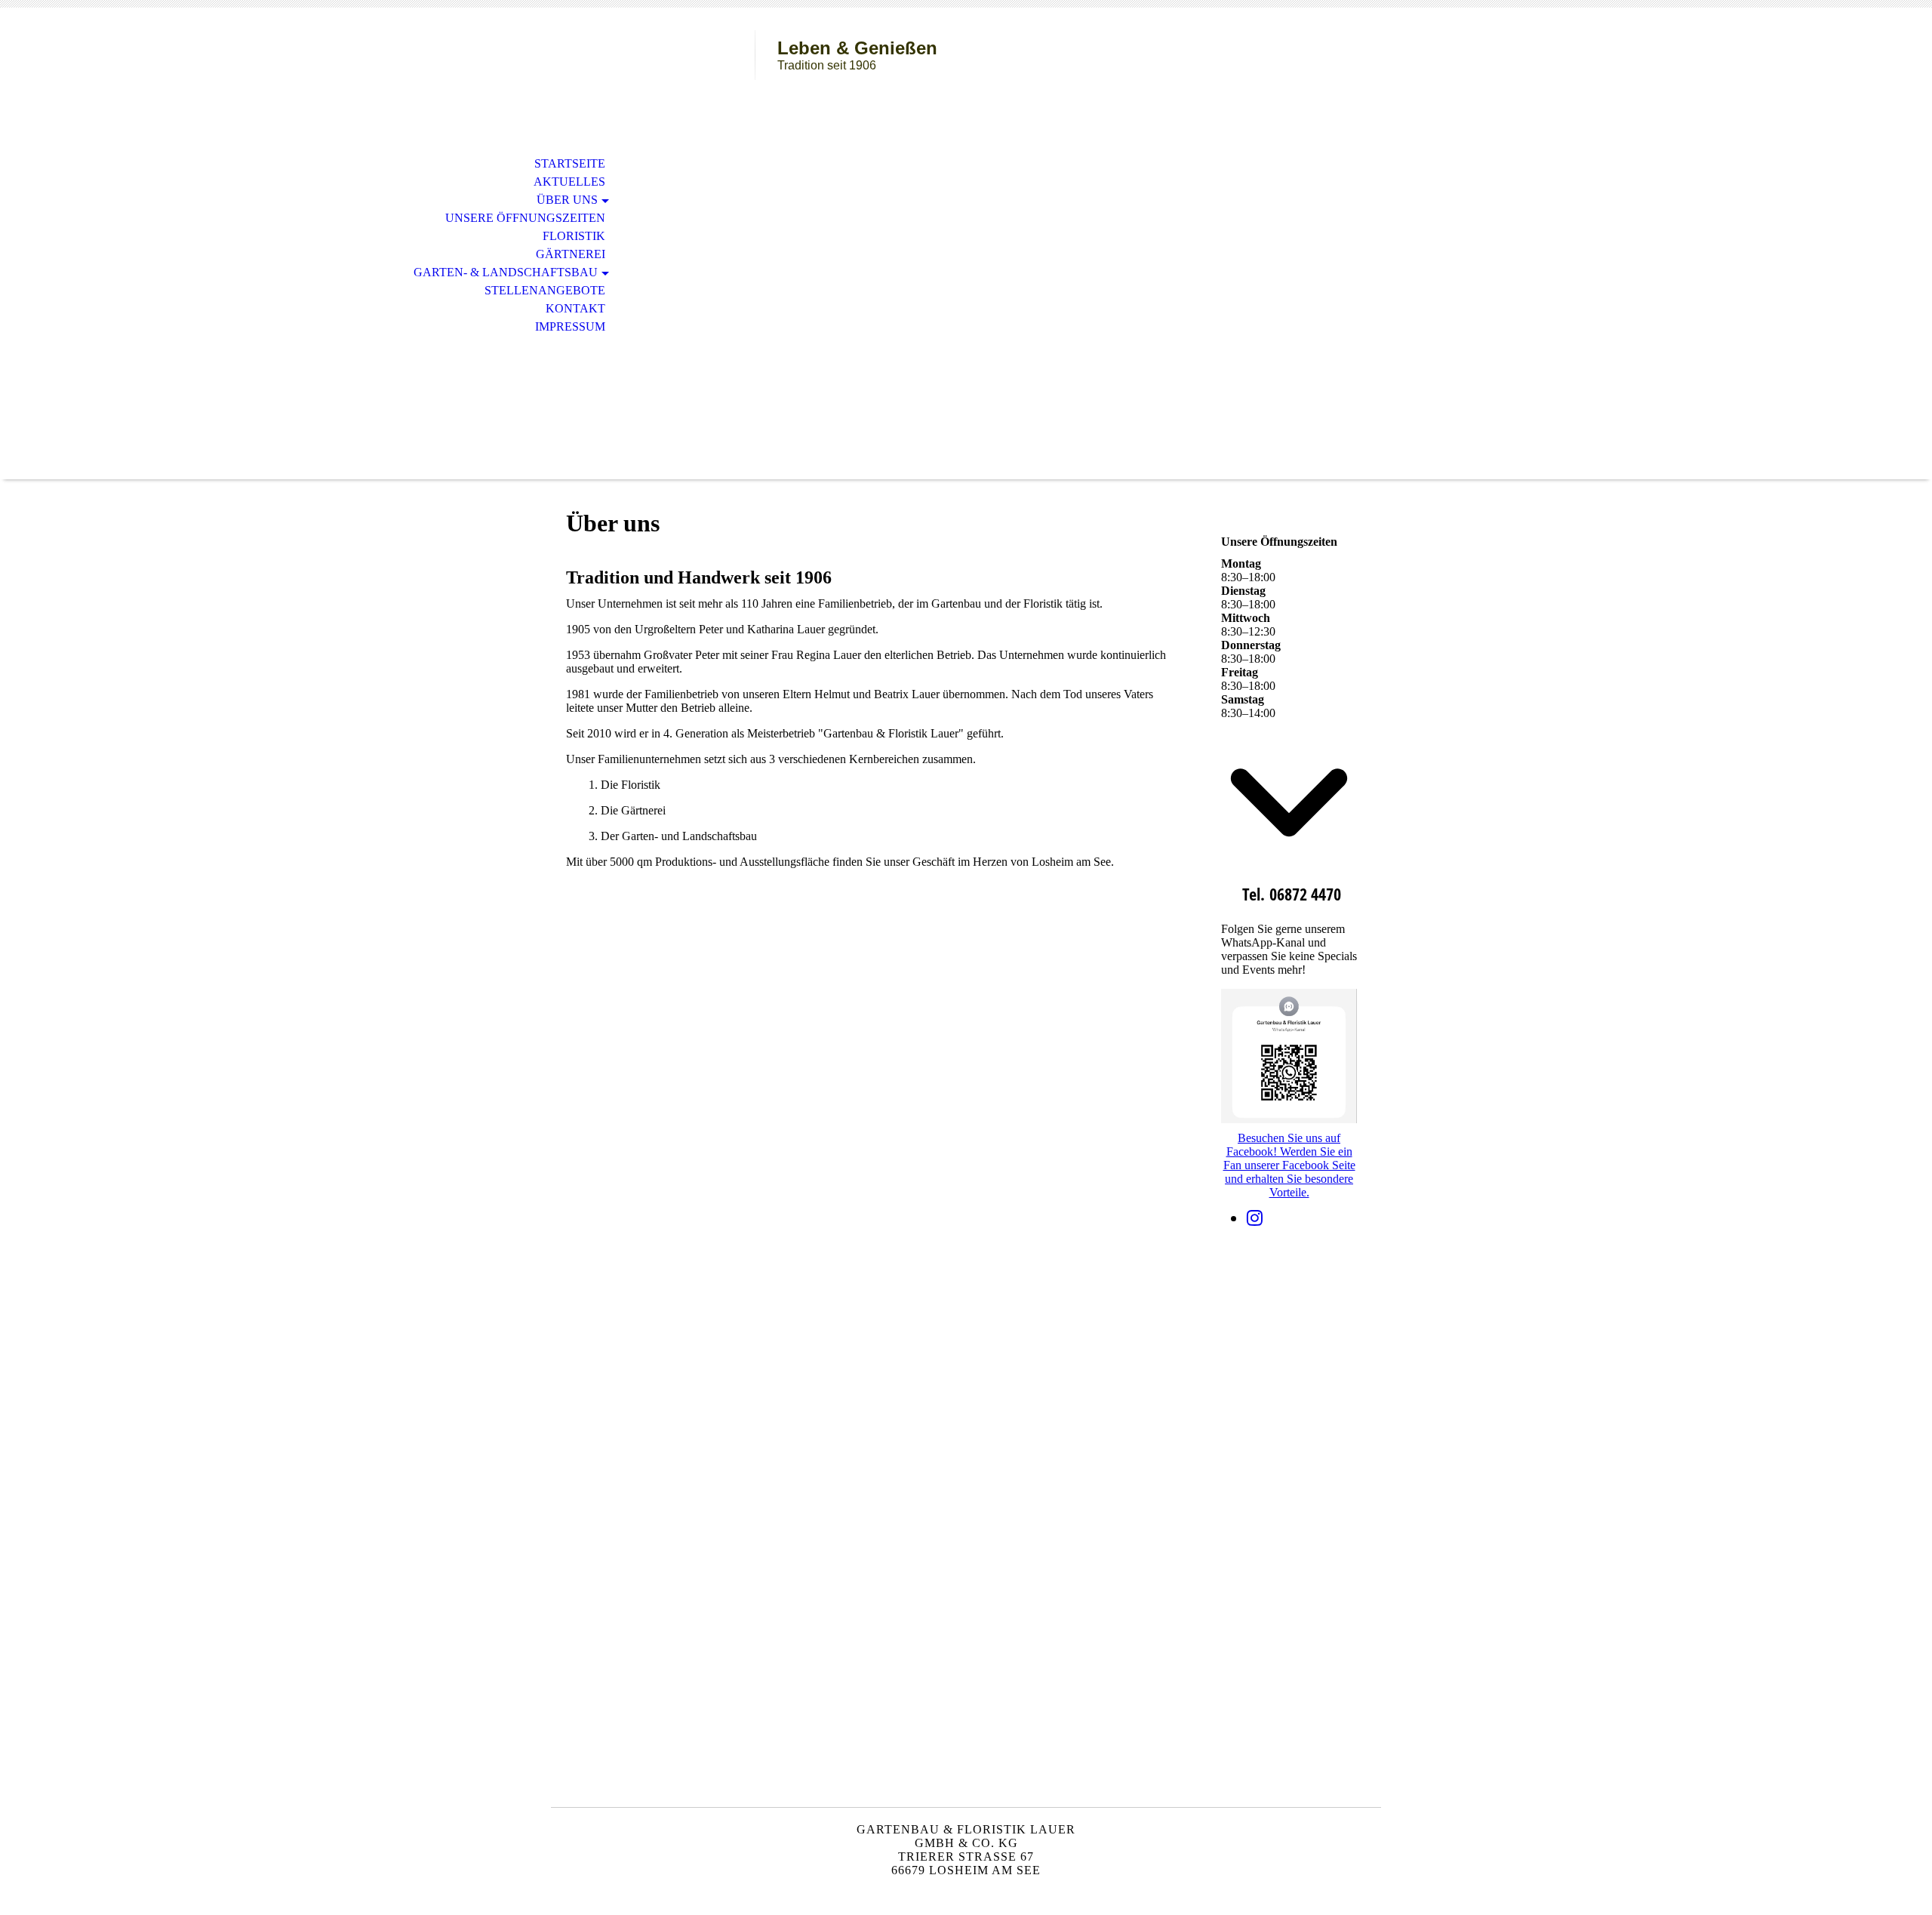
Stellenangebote (545, 290)
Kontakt (575, 308)
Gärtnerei (571, 254)
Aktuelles (569, 182)
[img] (653, 74)
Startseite (570, 163)
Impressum (570, 326)
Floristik (574, 236)
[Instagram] (1255, 1218)
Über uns (567, 200)
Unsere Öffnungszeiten (525, 218)
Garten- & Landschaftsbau (506, 272)
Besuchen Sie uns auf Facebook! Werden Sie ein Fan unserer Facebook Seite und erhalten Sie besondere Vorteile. (1289, 1165)
